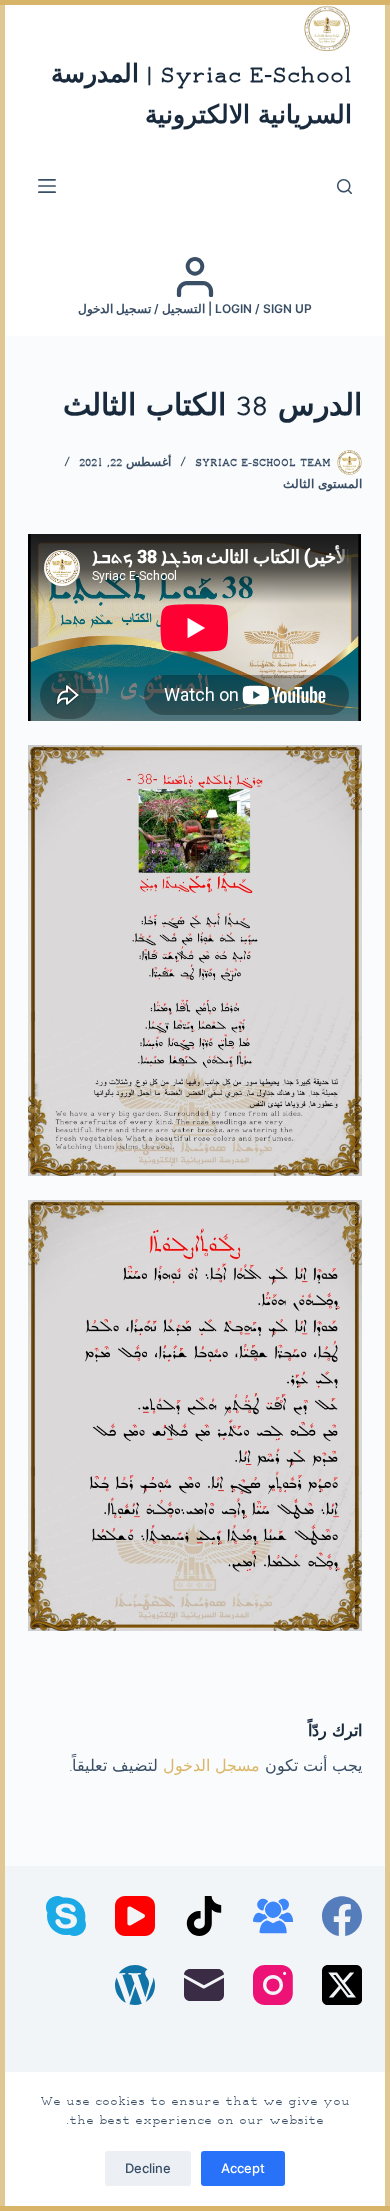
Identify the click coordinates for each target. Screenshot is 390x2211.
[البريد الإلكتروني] (204, 1985)
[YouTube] (135, 1916)
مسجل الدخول (211, 1767)
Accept (243, 2168)
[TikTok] (204, 1916)
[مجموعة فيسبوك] (273, 1916)
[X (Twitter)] (342, 1985)
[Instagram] (273, 1985)
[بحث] (344, 186)
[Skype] (66, 1916)
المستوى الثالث (322, 485)
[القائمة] (47, 186)
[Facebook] (342, 1916)
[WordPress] (135, 1985)
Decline (148, 2168)
